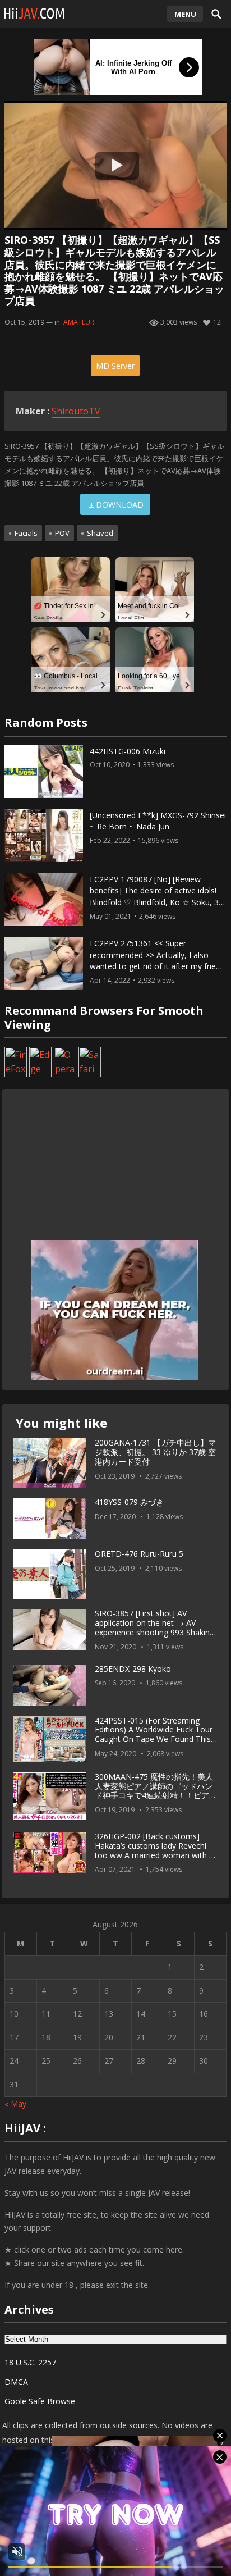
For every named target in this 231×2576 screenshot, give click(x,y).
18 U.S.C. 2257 (30, 2362)
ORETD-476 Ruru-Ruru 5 (139, 1554)
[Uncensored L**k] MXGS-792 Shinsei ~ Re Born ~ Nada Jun (158, 821)
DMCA (16, 2382)
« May (15, 2103)
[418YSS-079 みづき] (50, 1519)
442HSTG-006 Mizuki (128, 751)
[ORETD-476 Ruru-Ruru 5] (50, 1574)
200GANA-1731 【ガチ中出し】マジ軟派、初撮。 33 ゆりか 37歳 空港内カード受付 (155, 1452)
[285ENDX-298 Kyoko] (50, 1685)
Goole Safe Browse (40, 2401)
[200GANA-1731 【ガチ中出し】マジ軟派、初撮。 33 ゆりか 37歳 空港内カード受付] (50, 1463)
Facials (26, 533)
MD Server (115, 366)
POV (62, 533)
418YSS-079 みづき (129, 1502)
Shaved (100, 533)
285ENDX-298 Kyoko (133, 1669)
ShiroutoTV (76, 411)
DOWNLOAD (120, 505)
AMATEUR (79, 322)
